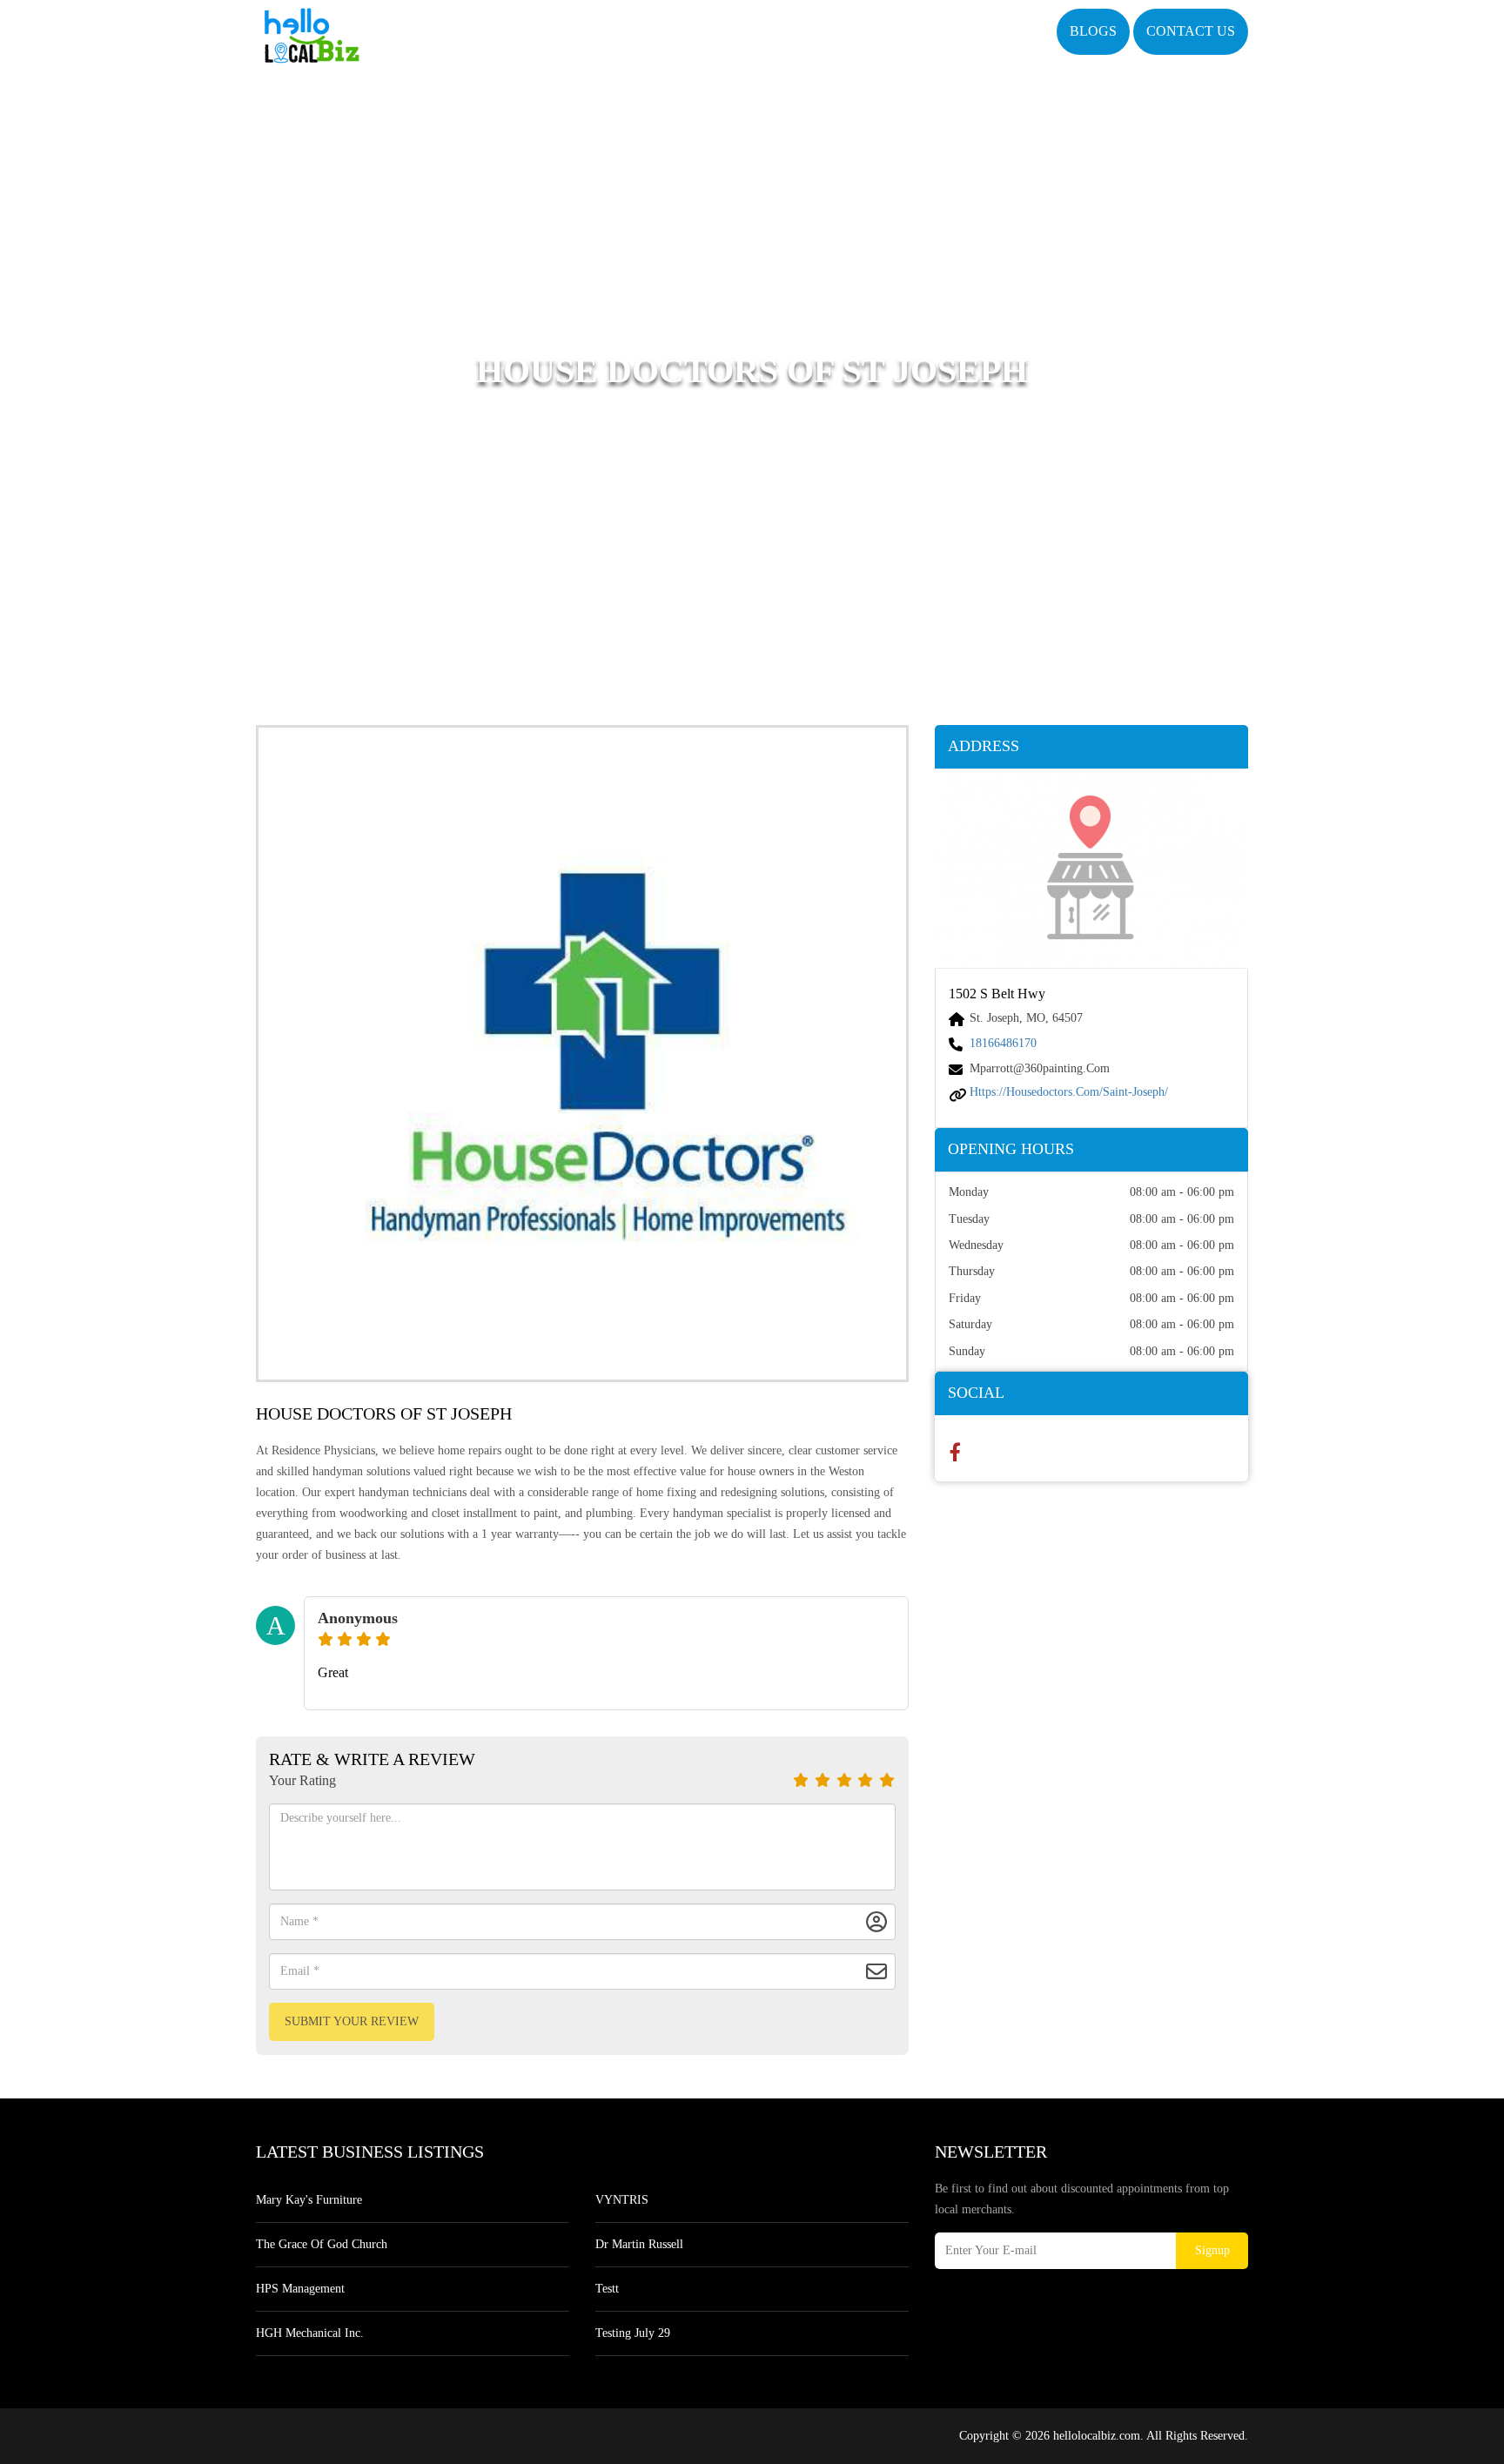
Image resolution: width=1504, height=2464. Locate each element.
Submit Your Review (352, 2021)
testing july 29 (633, 2333)
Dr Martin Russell (639, 2244)
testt (607, 2289)
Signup (1212, 2250)
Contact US (1191, 31)
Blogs (1093, 31)
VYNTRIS (622, 2200)
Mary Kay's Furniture (309, 2200)
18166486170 (1003, 1043)
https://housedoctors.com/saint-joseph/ (1069, 1092)
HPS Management (300, 2289)
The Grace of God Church (322, 2244)
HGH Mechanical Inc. (310, 2333)
